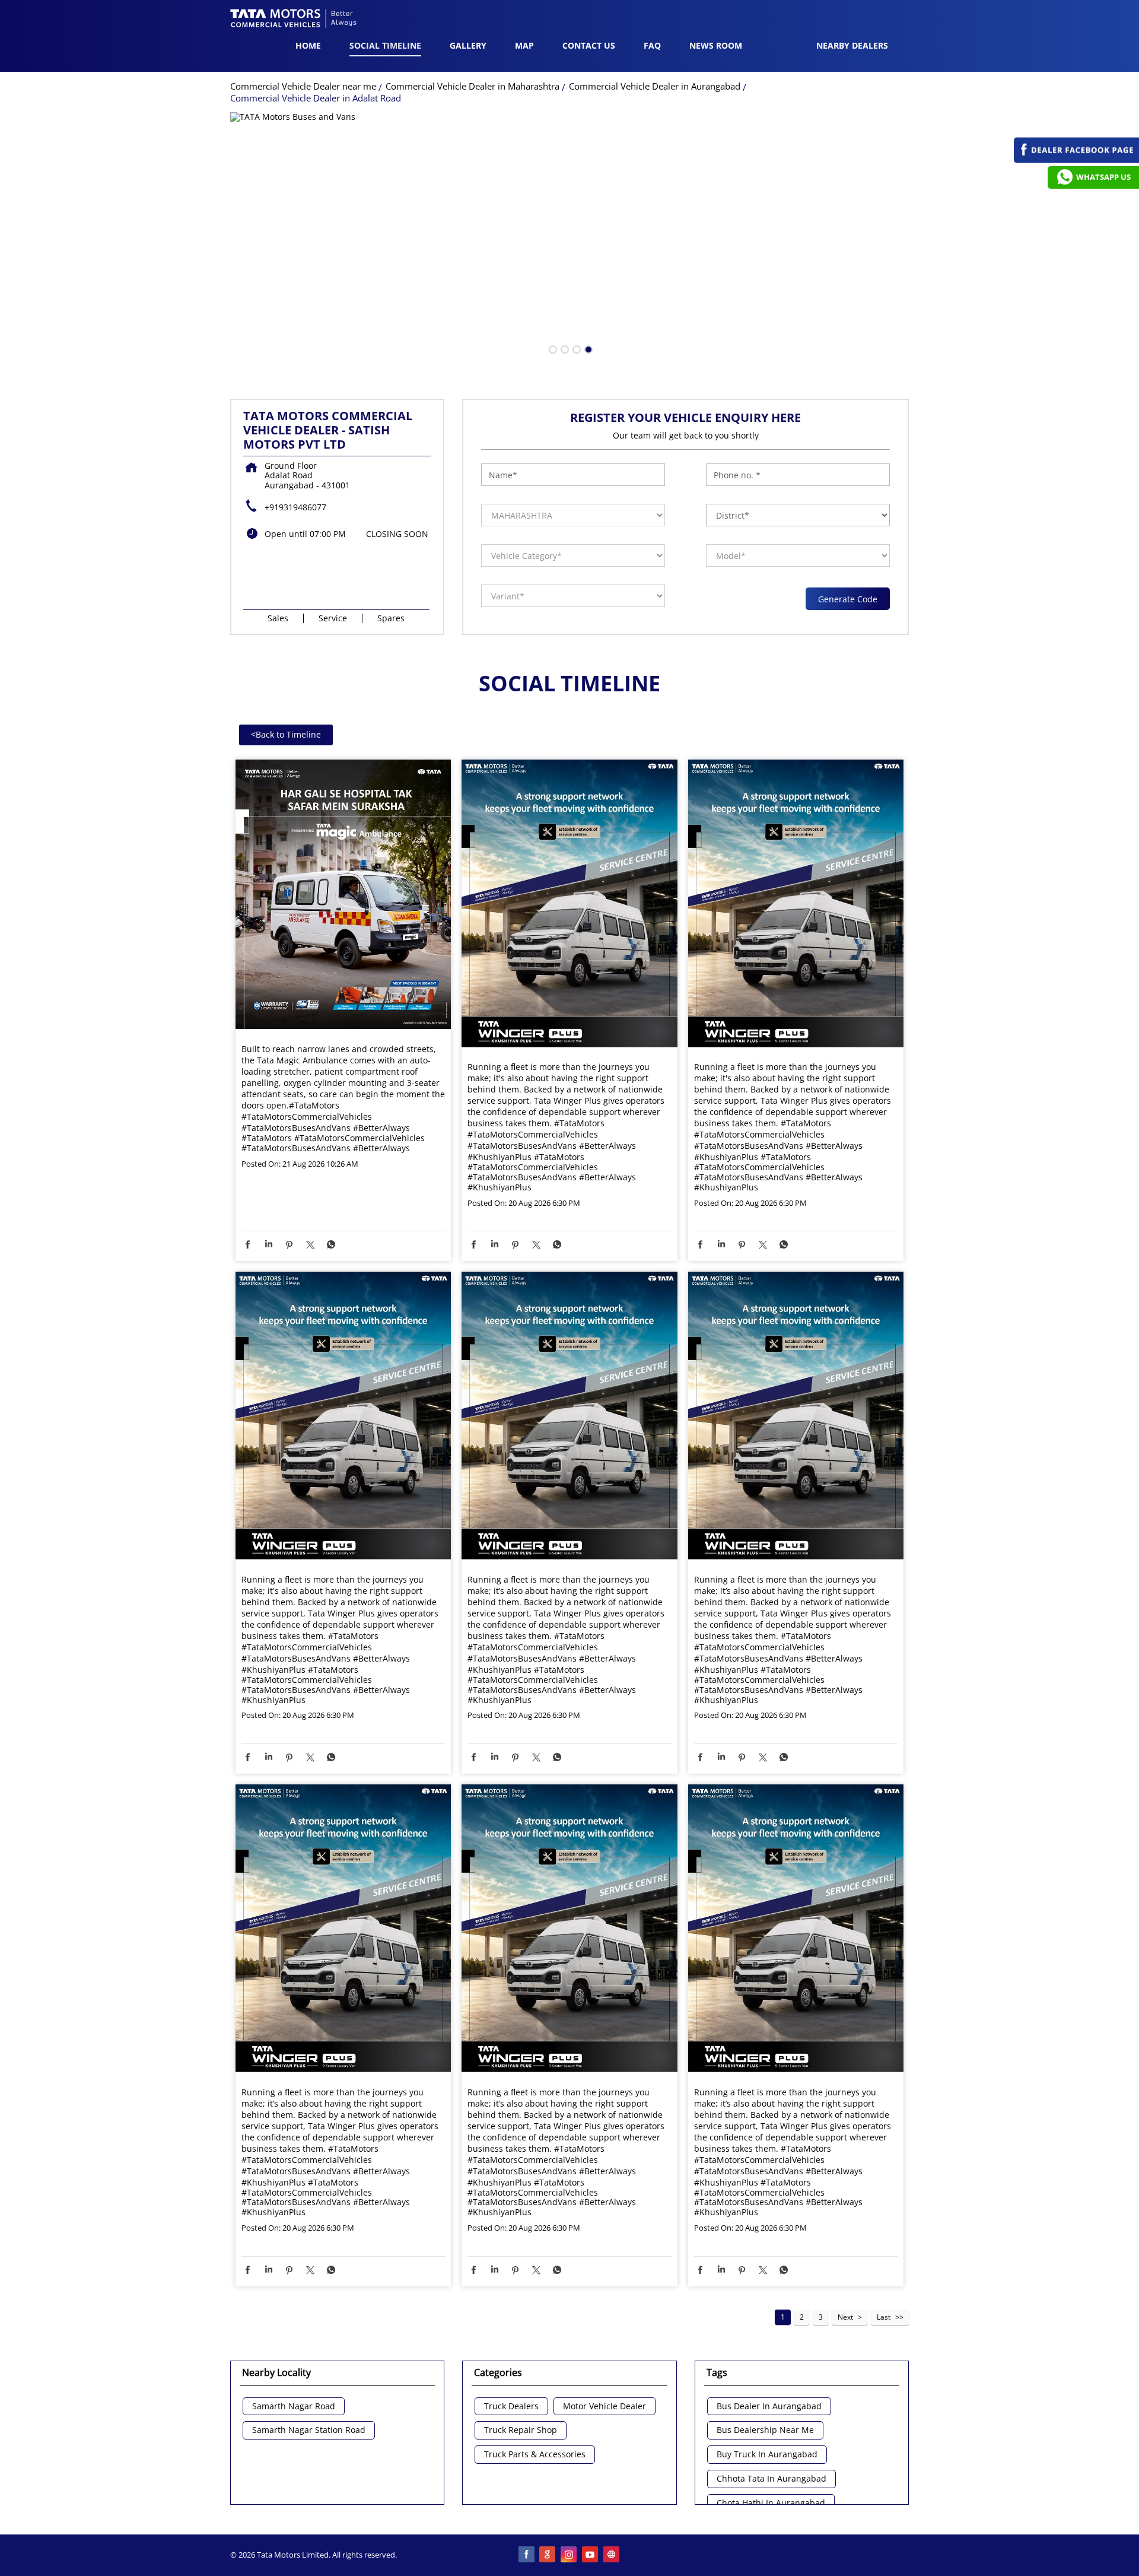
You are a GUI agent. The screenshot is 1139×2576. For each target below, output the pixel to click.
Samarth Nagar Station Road (309, 2430)
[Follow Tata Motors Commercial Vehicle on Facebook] (527, 2555)
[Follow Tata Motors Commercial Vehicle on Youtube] (591, 2555)
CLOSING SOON (397, 534)
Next (845, 2317)
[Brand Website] (612, 2555)
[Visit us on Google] (548, 2555)
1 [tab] (552, 348)
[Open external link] (1076, 160)
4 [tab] (587, 348)
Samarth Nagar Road (294, 2407)
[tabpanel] (570, 238)
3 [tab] (575, 348)
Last (884, 2317)
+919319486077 (295, 507)
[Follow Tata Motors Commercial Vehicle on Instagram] (569, 2555)
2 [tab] (564, 348)
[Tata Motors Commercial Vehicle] (294, 20)
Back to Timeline (286, 734)
